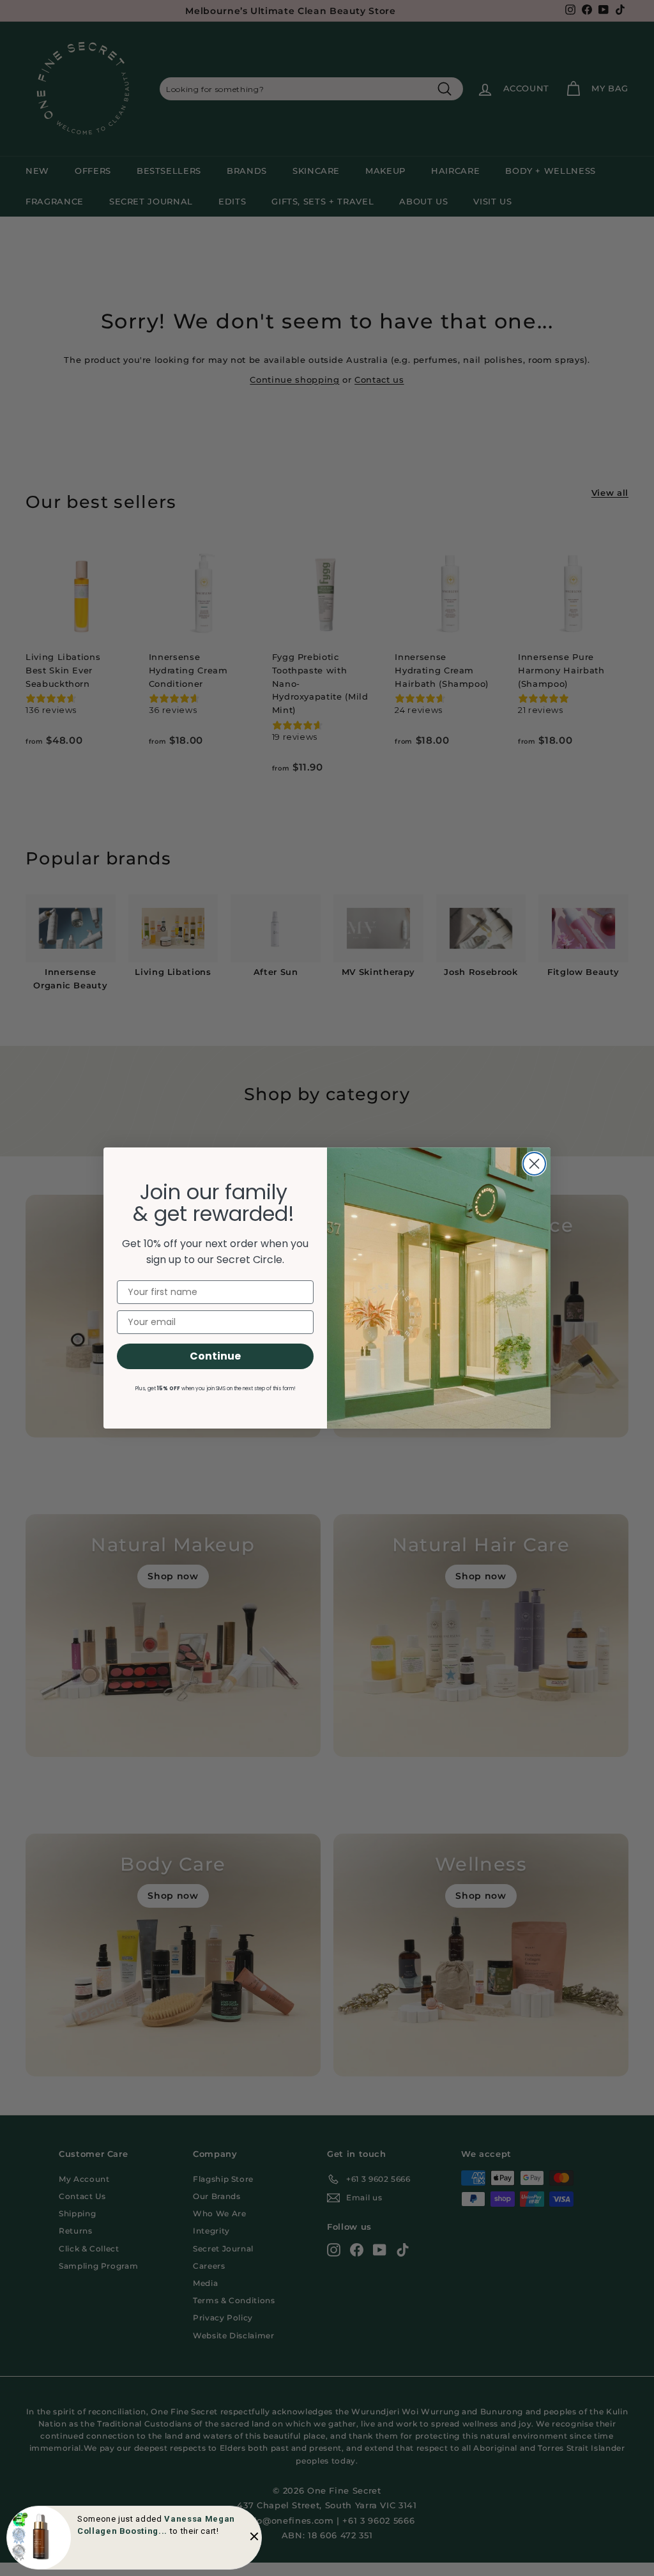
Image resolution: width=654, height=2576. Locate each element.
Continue (215, 1356)
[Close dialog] (534, 1164)
